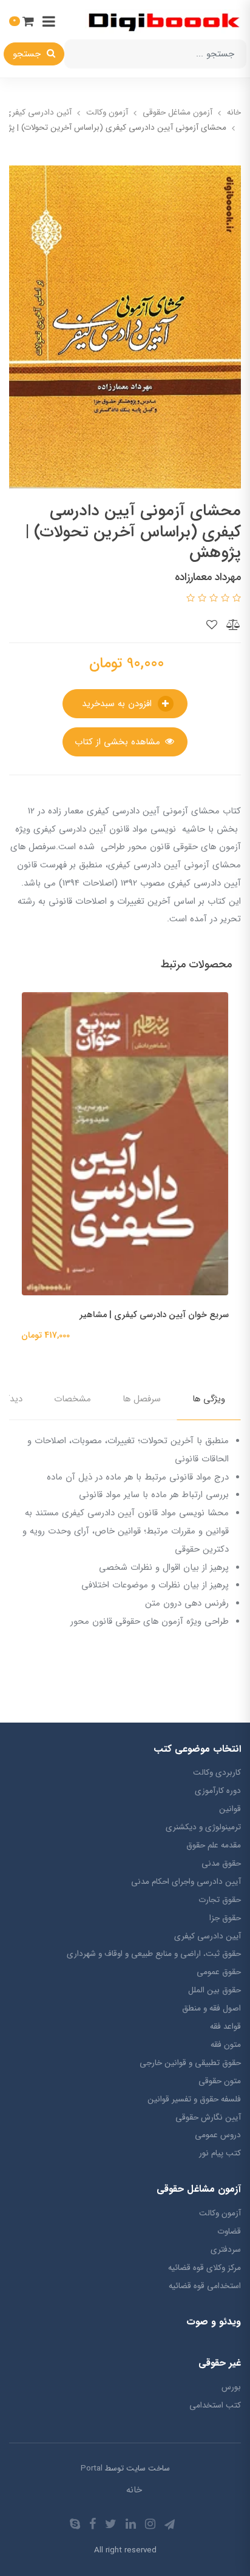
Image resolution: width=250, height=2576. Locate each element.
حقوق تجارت (220, 1900)
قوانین (230, 1809)
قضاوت (229, 2231)
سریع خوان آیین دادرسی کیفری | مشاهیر (154, 1315)
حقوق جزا (225, 1918)
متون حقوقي (220, 2081)
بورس (231, 2387)
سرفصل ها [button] (142, 1399)
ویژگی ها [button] (209, 1399)
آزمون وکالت (220, 2213)
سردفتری (226, 2250)
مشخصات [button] (73, 1399)
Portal (92, 2468)
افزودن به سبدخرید (118, 704)
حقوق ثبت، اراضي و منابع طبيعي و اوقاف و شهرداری (154, 1954)
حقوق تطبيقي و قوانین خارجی (190, 2063)
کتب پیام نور (220, 2153)
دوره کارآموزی (218, 1791)
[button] (22, 21)
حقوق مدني (221, 1864)
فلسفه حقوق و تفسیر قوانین (194, 2099)
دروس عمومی (218, 2135)
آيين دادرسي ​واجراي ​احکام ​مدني (186, 1882)
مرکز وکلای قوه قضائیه (204, 2268)
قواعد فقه (225, 2027)
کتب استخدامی (215, 2405)
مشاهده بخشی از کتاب (119, 742)
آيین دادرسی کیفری (208, 1936)
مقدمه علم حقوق (214, 1845)
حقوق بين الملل (215, 1990)
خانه (134, 2490)
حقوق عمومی (219, 1972)
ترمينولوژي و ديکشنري (203, 1827)
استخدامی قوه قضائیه (205, 2286)
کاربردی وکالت (217, 1773)
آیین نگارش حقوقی (208, 2117)
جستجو (28, 54)
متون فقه (226, 2045)
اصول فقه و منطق (211, 2008)
